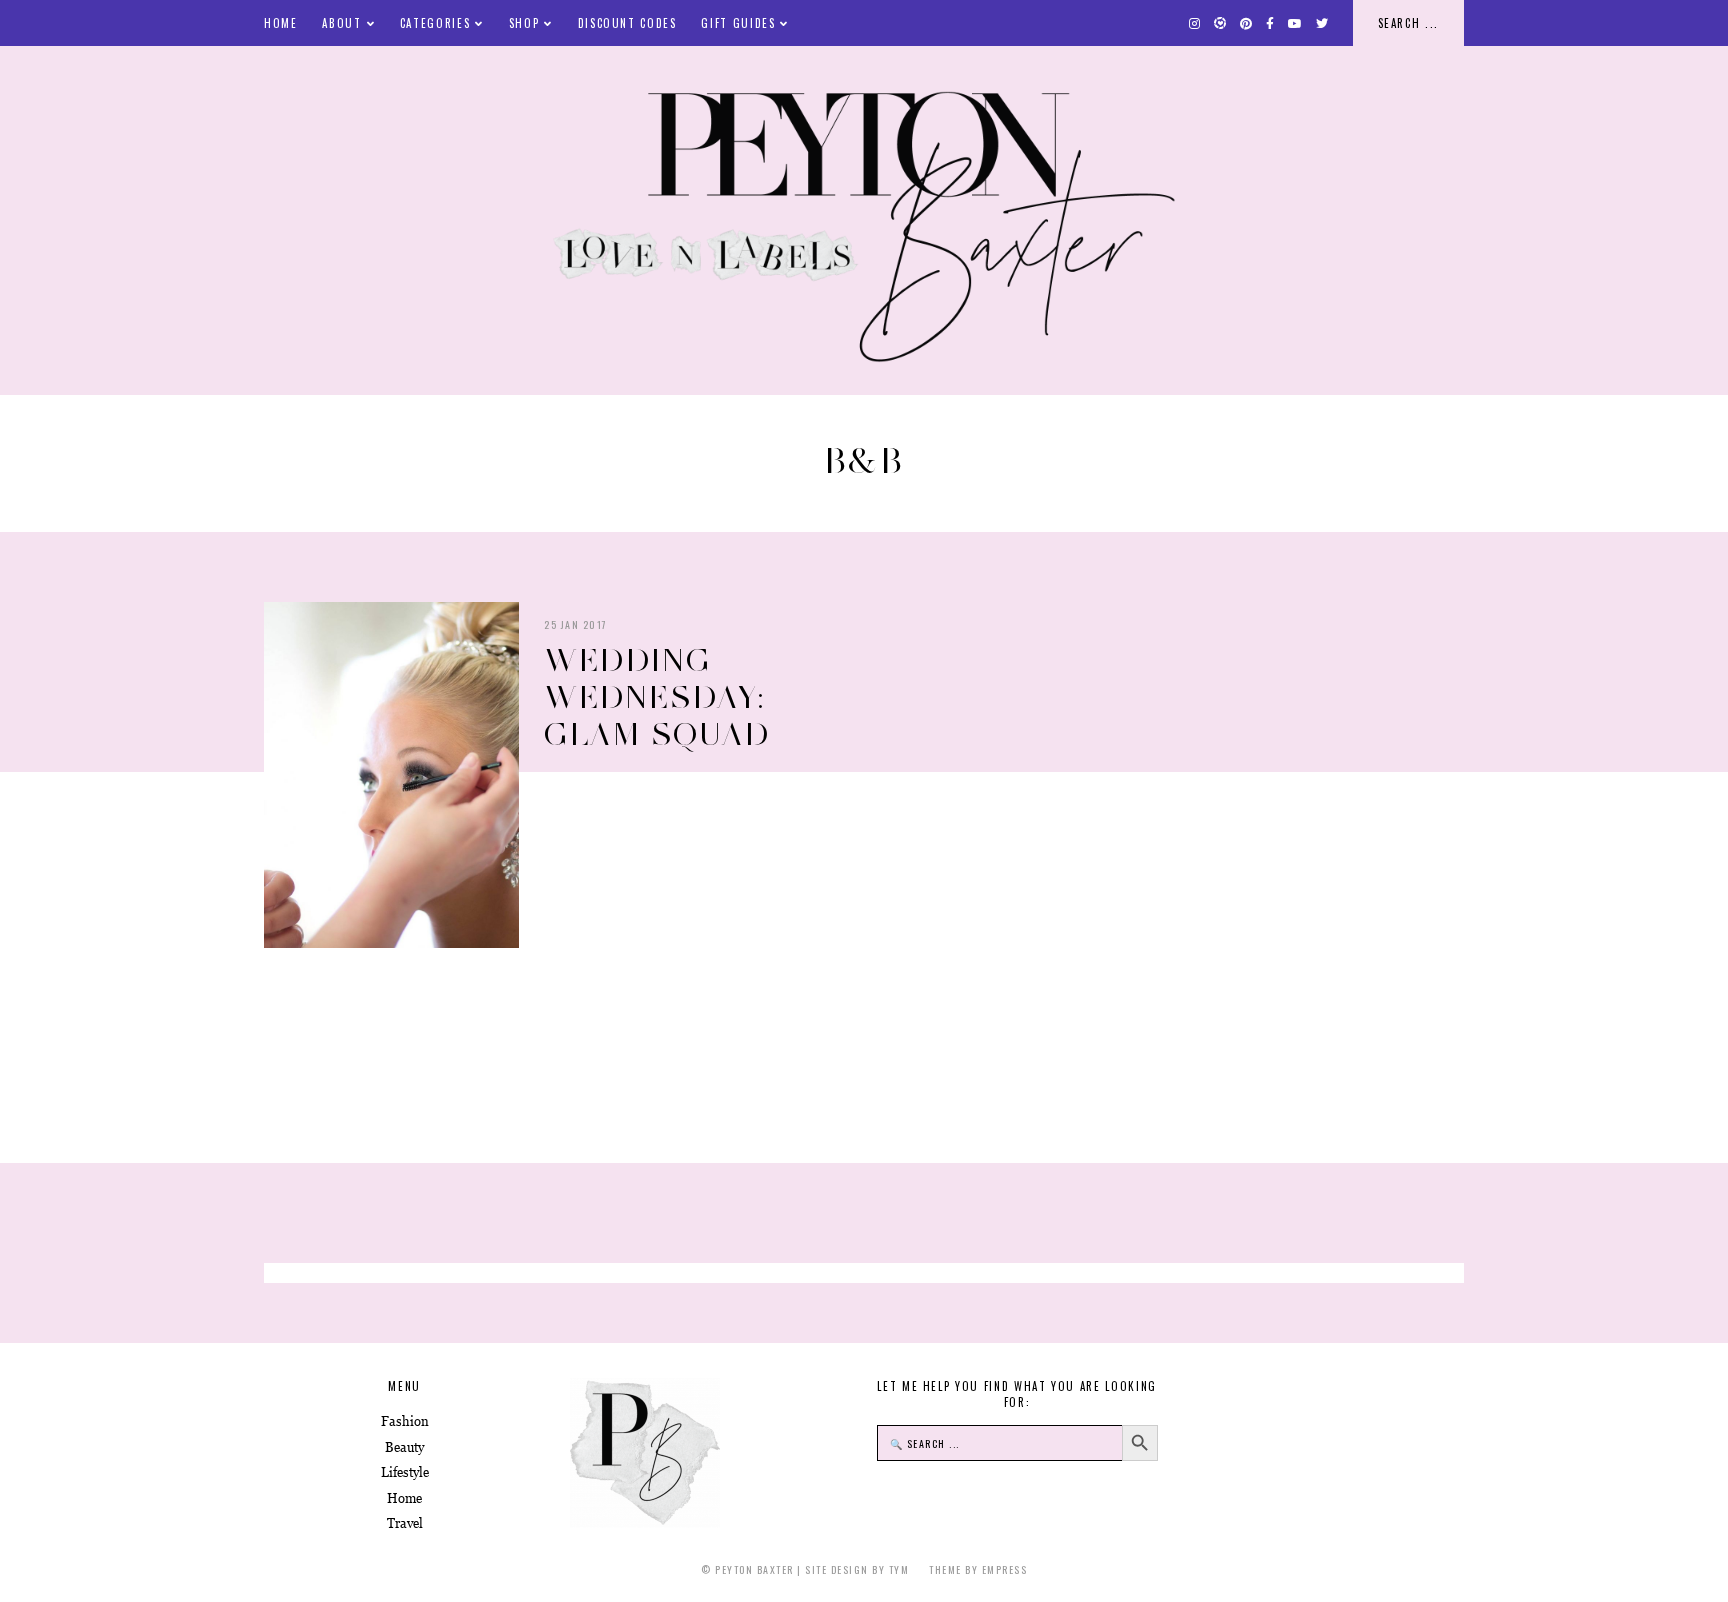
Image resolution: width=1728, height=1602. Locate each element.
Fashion (405, 1421)
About (341, 23)
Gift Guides (738, 23)
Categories (435, 23)
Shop (524, 23)
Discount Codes (627, 23)
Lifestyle (405, 1472)
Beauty (404, 1447)
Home (281, 23)
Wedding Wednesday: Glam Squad (657, 697)
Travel (405, 1523)
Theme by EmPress (978, 1569)
